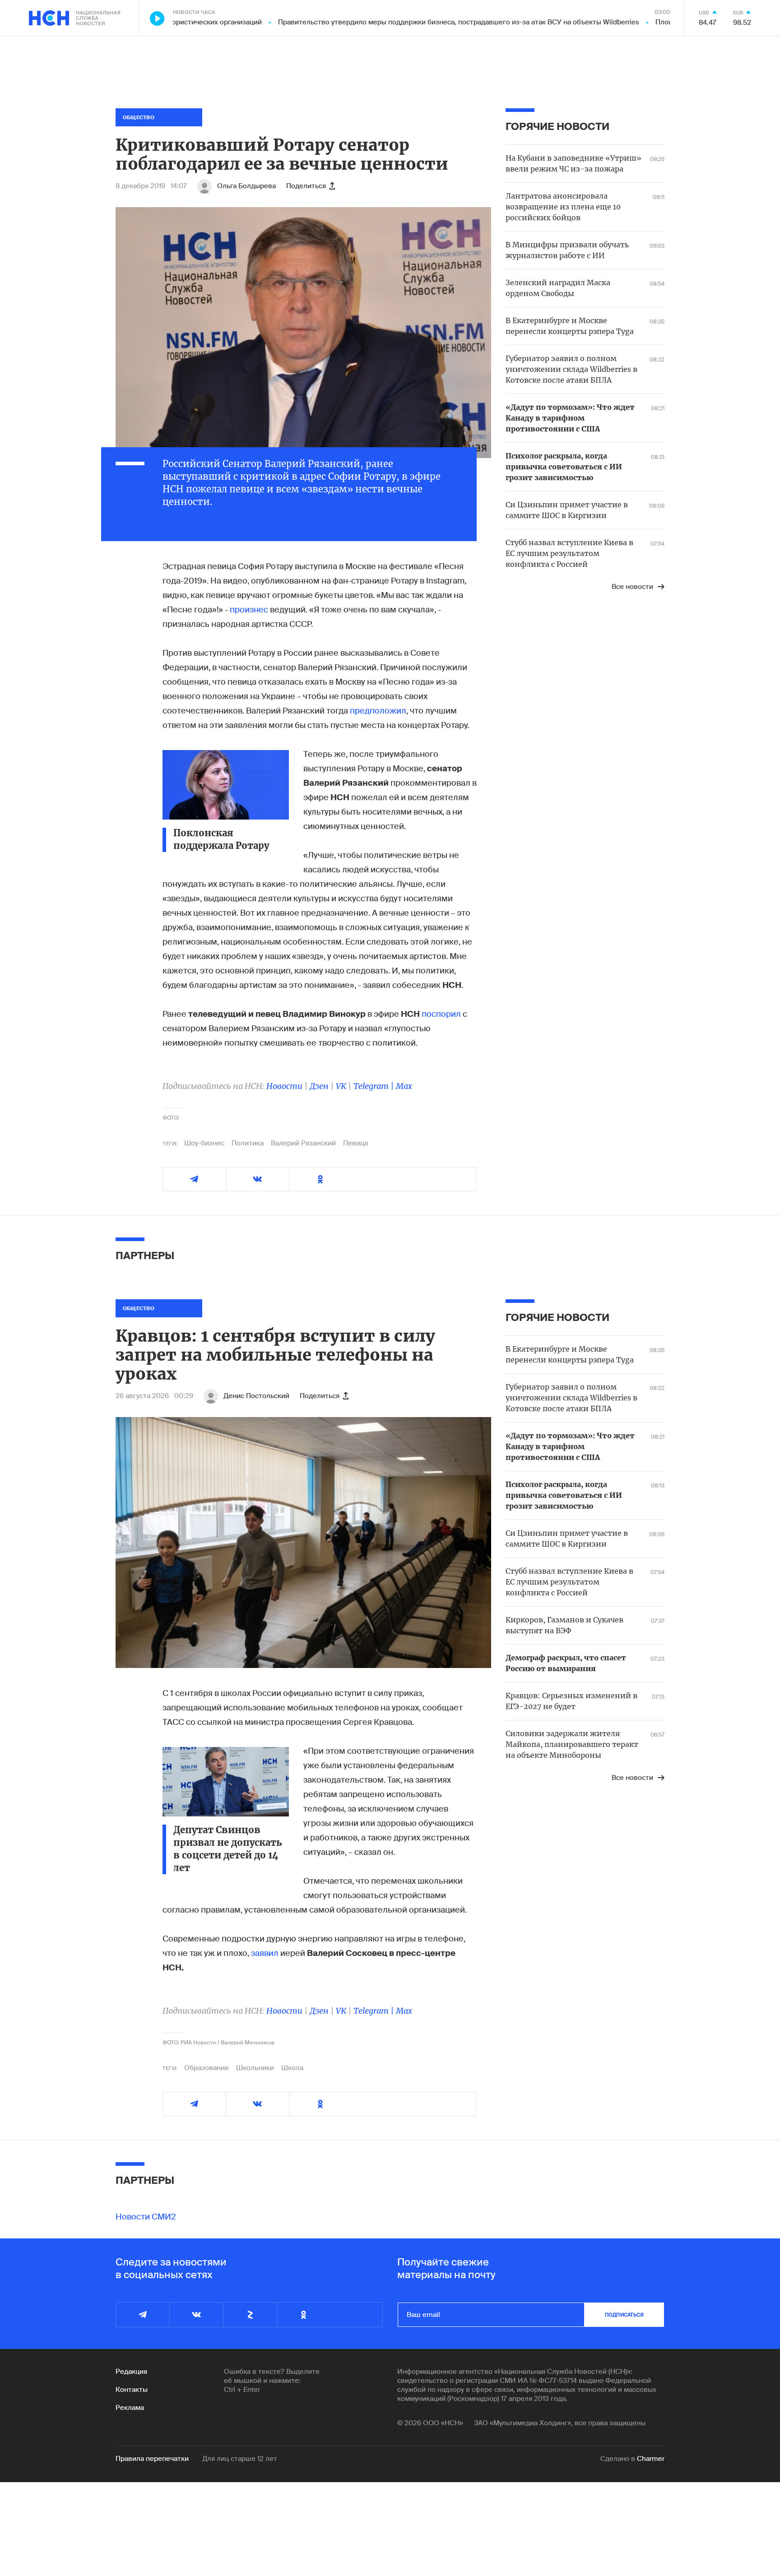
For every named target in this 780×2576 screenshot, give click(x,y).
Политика (248, 1143)
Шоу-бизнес (204, 1143)
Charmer (651, 2459)
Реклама (130, 2408)
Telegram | (375, 1086)
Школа (292, 2068)
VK (341, 1086)
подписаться (624, 2315)
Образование (207, 2068)
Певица (355, 1143)
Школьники (255, 2068)
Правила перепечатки (152, 2459)
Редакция (131, 2372)
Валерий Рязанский (303, 1143)
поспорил (441, 1014)
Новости (284, 1086)
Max (404, 1086)
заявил (265, 1953)
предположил (378, 711)
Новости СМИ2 (146, 2217)
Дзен (319, 1086)
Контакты (132, 2390)
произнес (249, 610)
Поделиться (306, 186)
